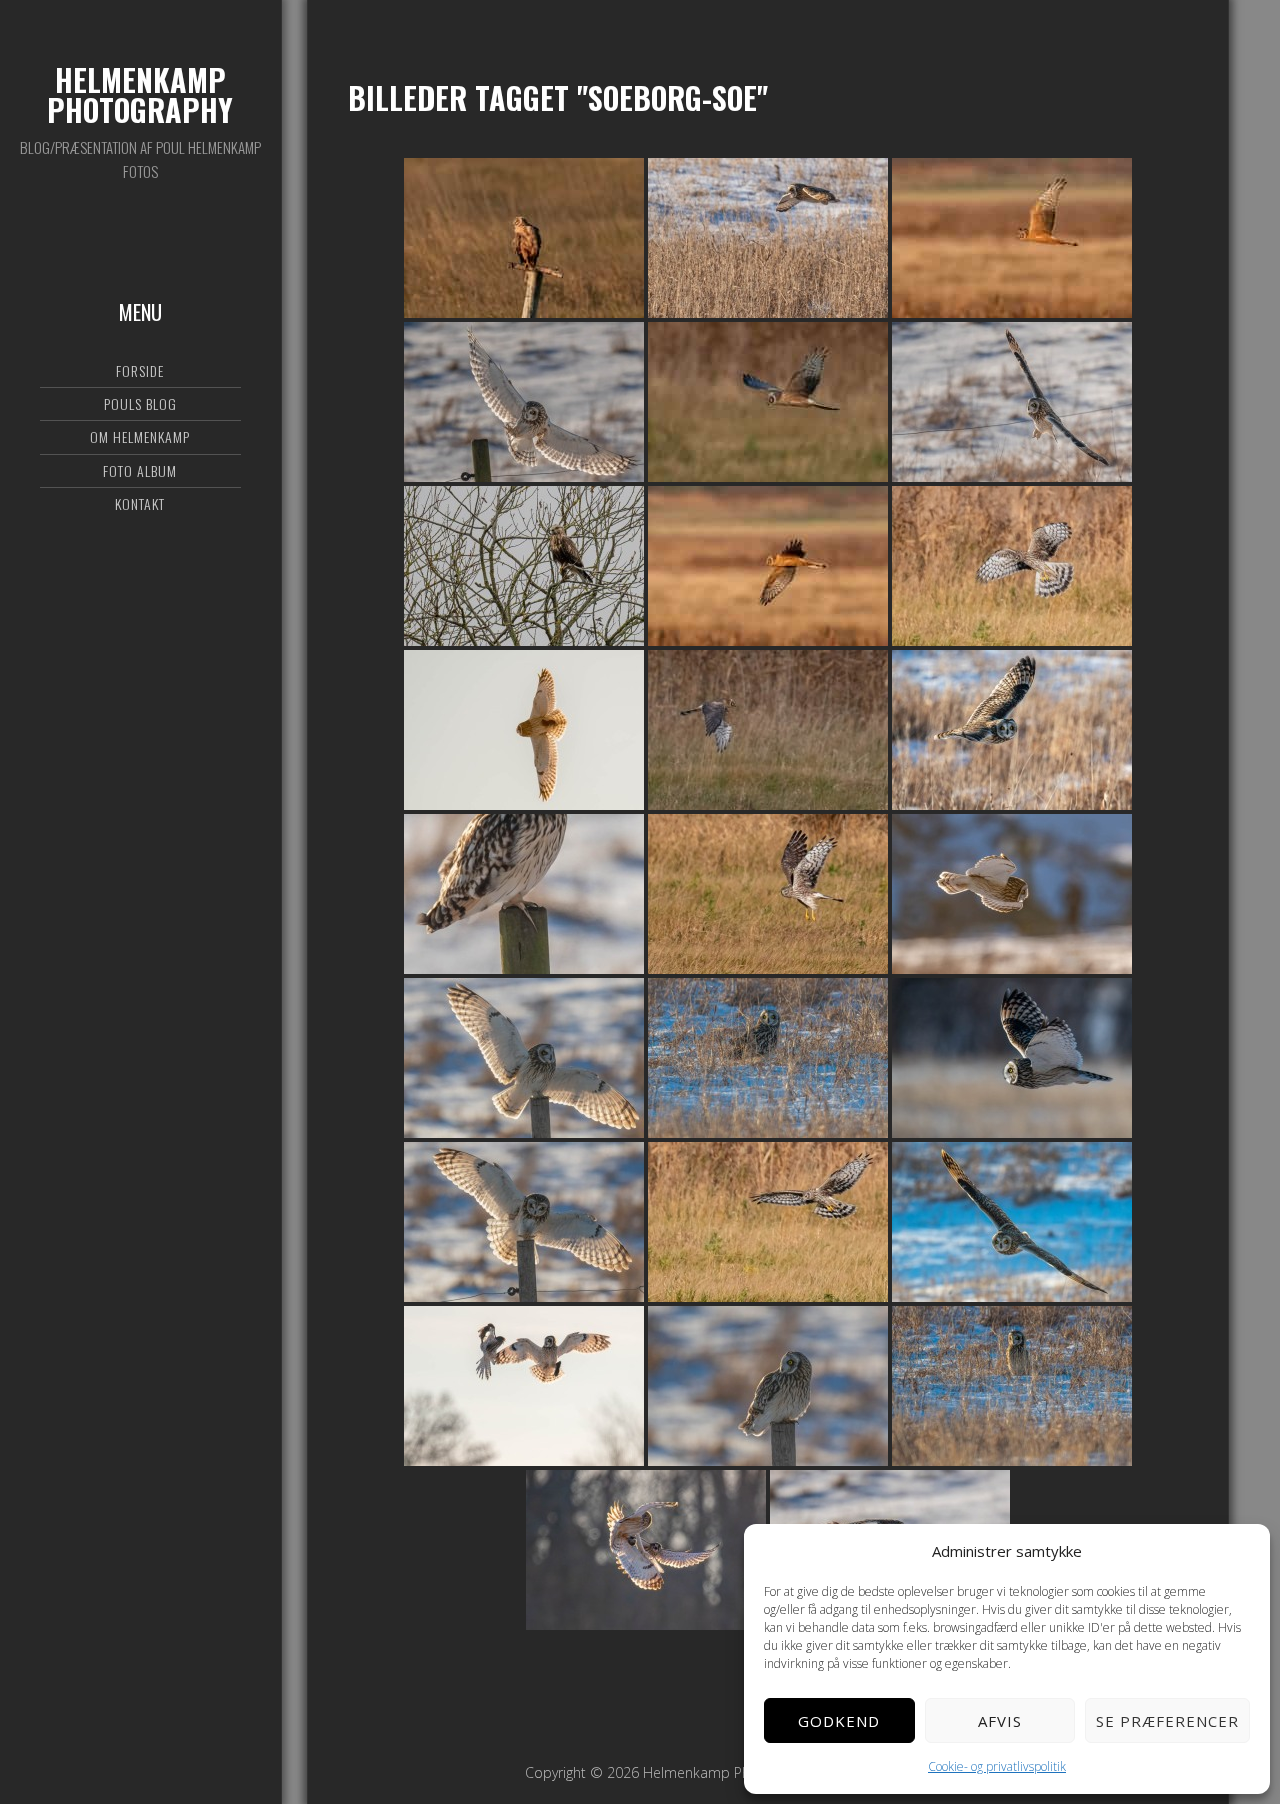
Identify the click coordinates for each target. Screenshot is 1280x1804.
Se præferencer (1167, 1721)
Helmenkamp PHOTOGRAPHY (140, 94)
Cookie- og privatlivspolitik (997, 1766)
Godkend (839, 1721)
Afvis (1000, 1721)
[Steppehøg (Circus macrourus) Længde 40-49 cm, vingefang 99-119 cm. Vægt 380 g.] (524, 238)
